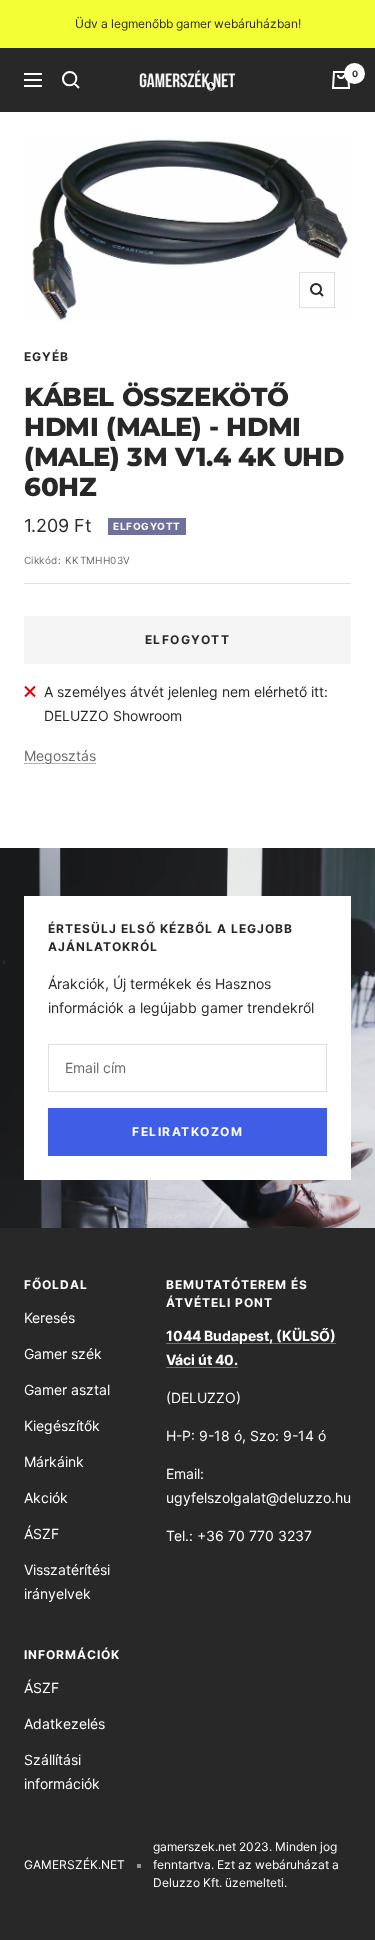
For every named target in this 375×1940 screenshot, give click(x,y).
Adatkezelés (64, 1723)
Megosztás (60, 755)
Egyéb (46, 356)
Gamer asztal (67, 1389)
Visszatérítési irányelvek (67, 1581)
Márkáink (54, 1461)
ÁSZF (41, 1533)
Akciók (46, 1497)
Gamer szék (63, 1353)
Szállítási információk (62, 1771)
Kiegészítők (62, 1425)
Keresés (49, 1317)
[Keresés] (71, 80)
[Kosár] (341, 80)
